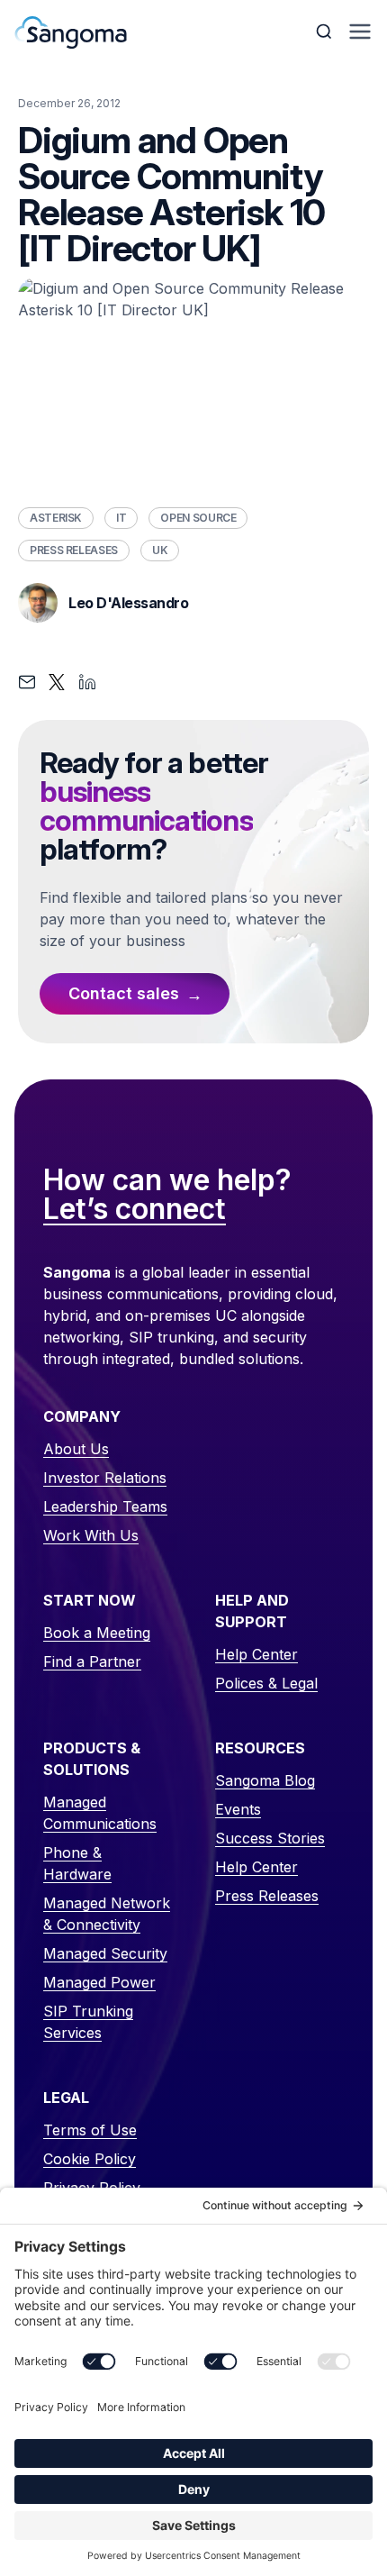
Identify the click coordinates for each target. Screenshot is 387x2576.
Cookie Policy (90, 2159)
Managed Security (105, 1953)
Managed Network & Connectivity (107, 1914)
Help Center (256, 1654)
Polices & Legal (266, 1683)
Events (238, 1809)
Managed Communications (100, 1813)
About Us (76, 1449)
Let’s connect (135, 1210)
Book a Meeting (97, 1633)
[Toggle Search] (326, 32)
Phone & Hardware (77, 1863)
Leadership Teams (105, 1506)
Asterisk (56, 518)
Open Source (198, 518)
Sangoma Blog (265, 1780)
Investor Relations (105, 1478)
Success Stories (270, 1838)
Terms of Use (90, 2130)
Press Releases (74, 550)
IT (121, 518)
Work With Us (91, 1535)
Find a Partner (92, 1661)
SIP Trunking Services (88, 2022)
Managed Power (99, 1982)
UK (160, 550)
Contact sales (124, 993)
